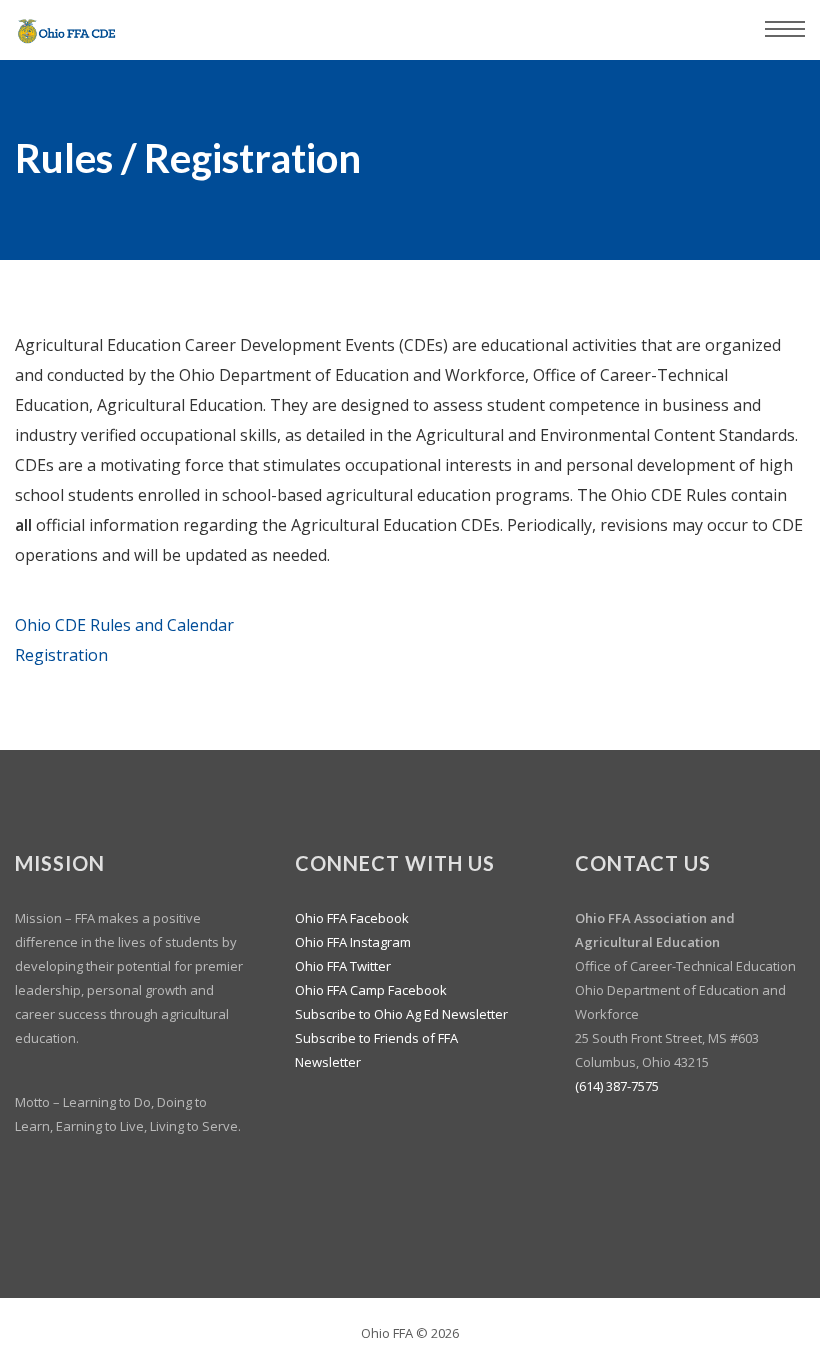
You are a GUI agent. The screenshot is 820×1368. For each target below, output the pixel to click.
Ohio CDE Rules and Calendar (124, 625)
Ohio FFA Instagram (353, 942)
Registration (61, 655)
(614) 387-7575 (617, 1086)
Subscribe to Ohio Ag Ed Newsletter (401, 1014)
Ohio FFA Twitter (343, 966)
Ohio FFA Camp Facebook (371, 990)
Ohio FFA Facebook (352, 918)
